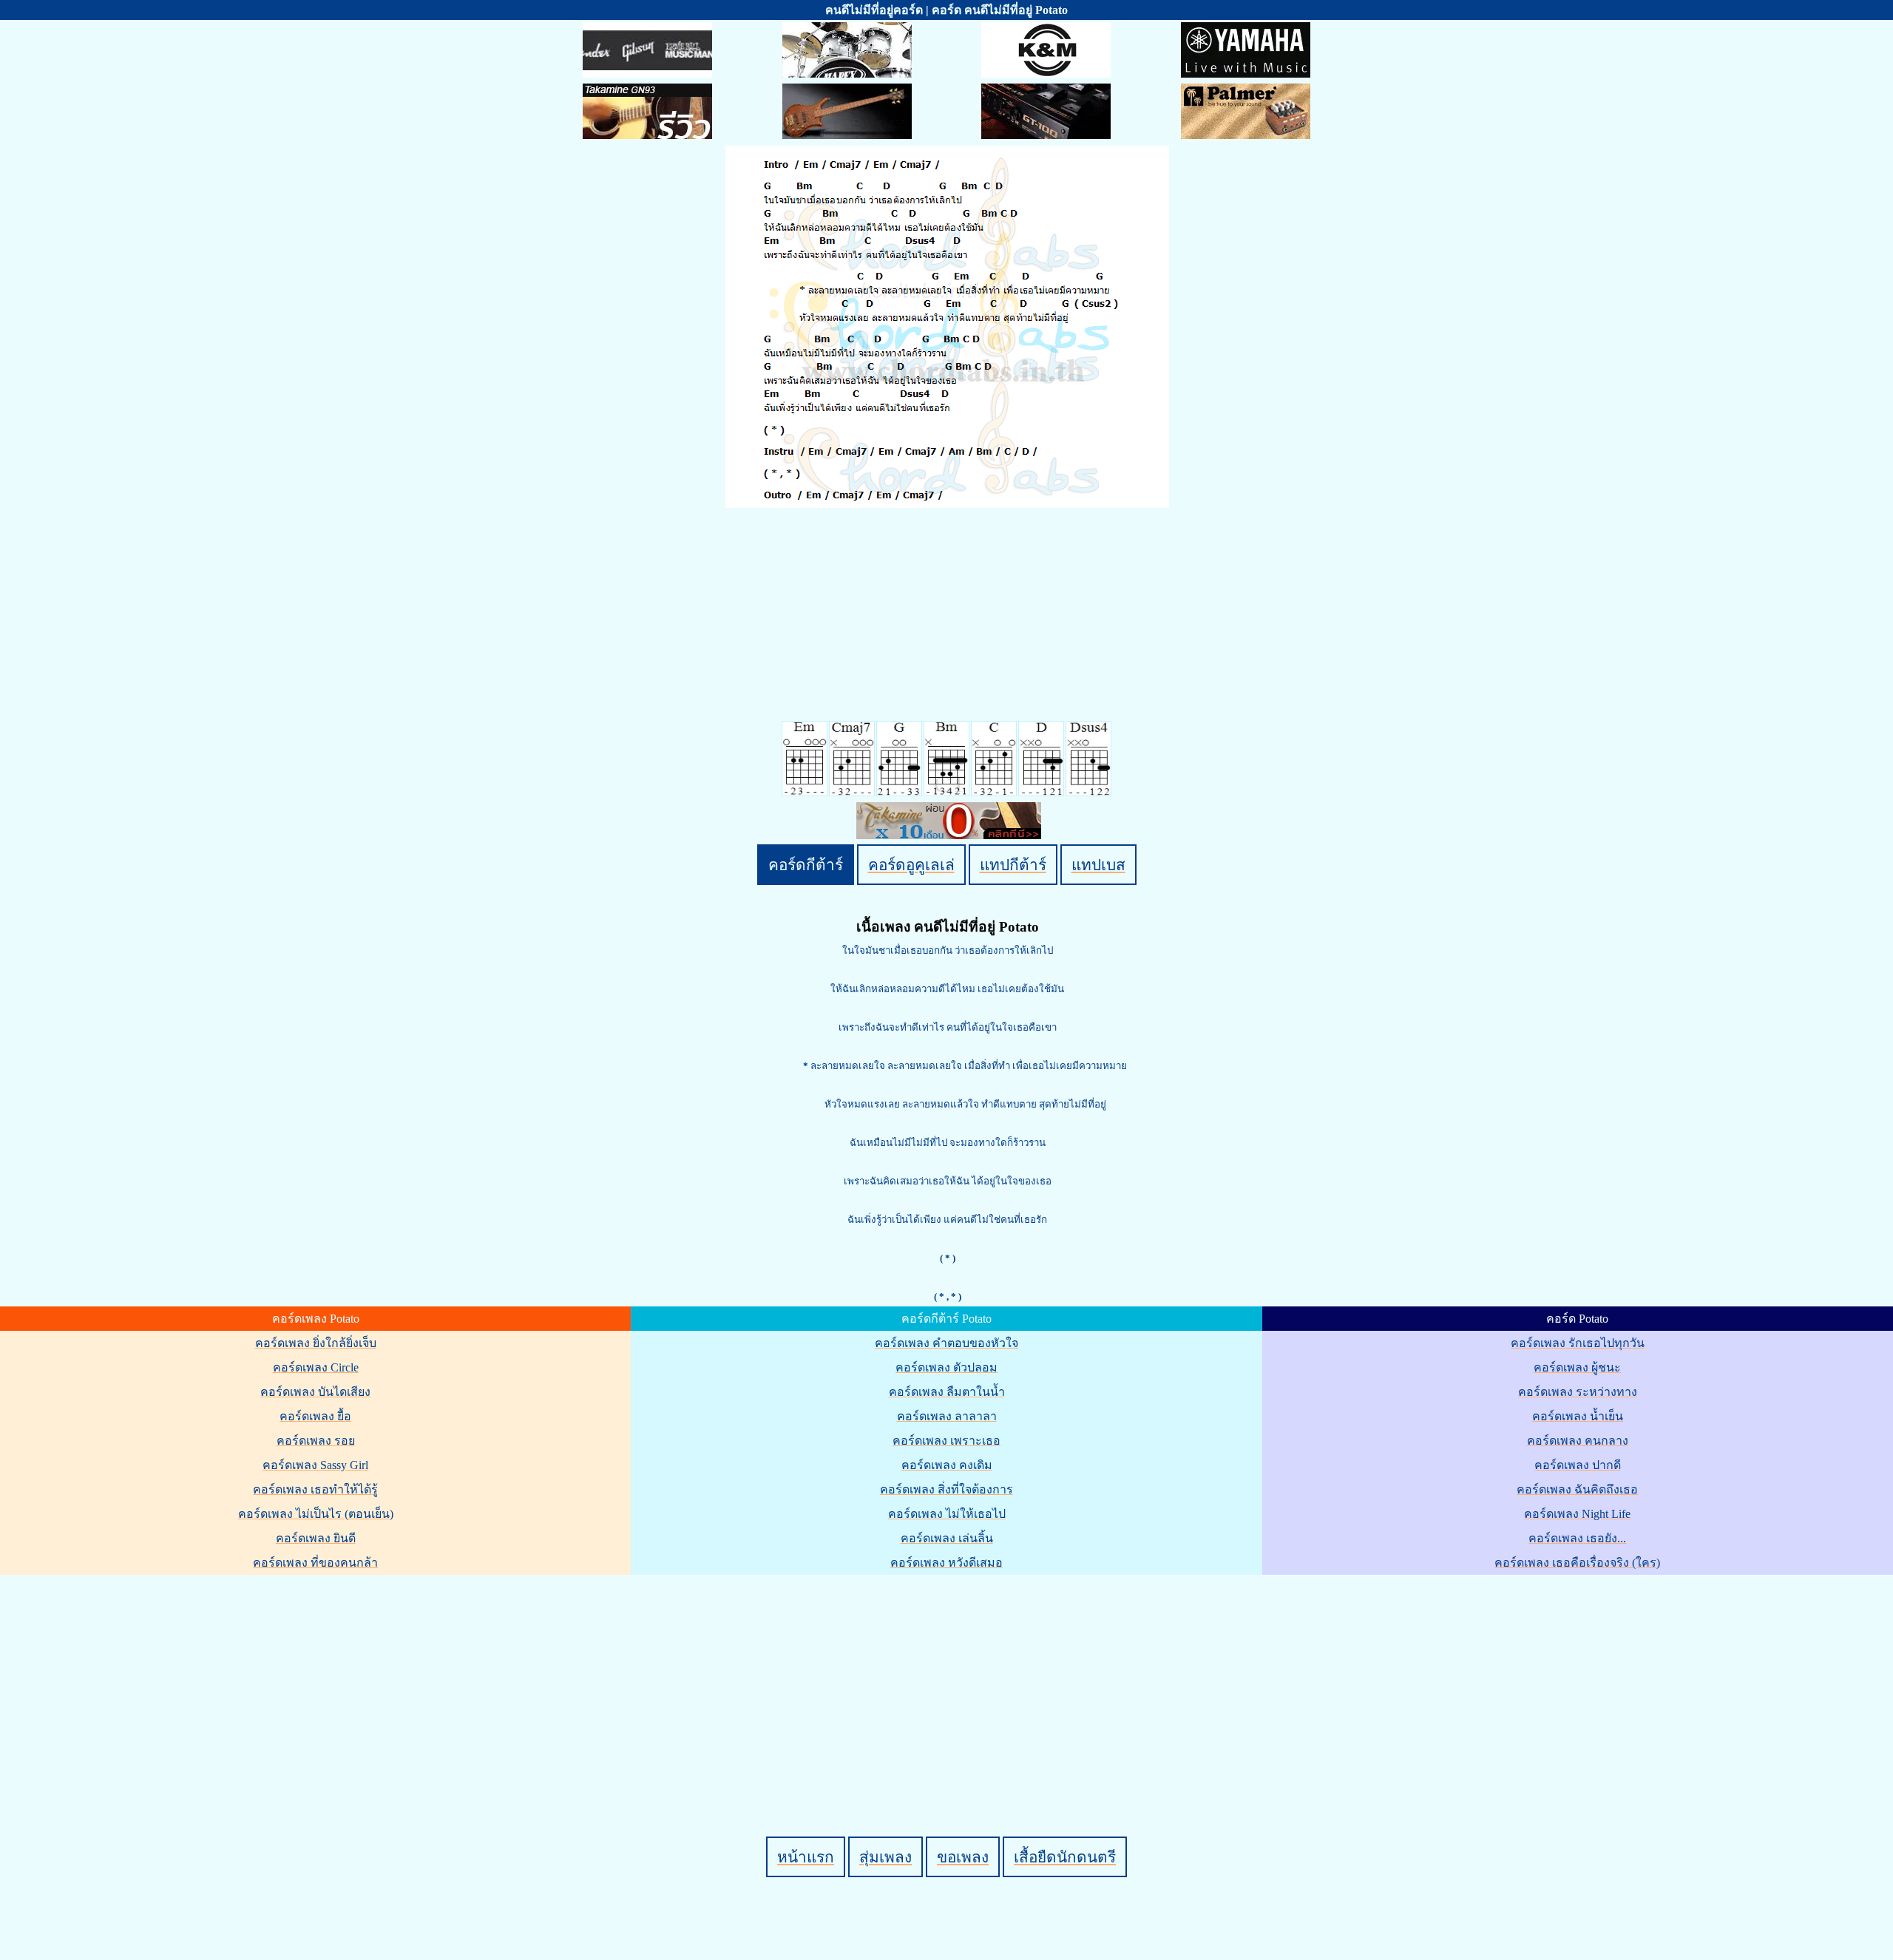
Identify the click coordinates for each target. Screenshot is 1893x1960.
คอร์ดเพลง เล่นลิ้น (947, 1538)
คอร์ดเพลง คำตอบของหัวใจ (946, 1343)
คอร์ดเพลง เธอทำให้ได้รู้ (315, 1489)
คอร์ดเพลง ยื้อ (315, 1416)
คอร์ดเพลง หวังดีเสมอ (946, 1563)
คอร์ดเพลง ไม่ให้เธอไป (947, 1514)
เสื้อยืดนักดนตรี (1065, 1857)
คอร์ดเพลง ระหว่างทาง (1578, 1392)
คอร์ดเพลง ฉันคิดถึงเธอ (1577, 1489)
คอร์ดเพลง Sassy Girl (315, 1465)
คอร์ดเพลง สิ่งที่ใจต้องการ (946, 1489)
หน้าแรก (806, 1857)
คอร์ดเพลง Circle (316, 1367)
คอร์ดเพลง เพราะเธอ (946, 1441)
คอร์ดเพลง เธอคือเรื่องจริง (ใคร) (1577, 1563)
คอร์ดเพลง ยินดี (316, 1538)
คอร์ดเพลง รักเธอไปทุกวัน (1578, 1343)
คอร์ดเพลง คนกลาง (1578, 1441)
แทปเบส (1098, 865)
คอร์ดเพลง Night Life (1577, 1514)
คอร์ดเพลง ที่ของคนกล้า (315, 1563)
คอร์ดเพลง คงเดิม (947, 1465)
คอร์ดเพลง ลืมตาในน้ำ (947, 1392)
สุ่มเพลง (885, 1857)
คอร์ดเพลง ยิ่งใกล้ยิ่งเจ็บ (316, 1343)
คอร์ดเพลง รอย (316, 1441)
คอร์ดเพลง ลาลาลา (947, 1416)
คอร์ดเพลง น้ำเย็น (1578, 1416)
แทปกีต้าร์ (1013, 865)
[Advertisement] (949, 1681)
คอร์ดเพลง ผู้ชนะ (1577, 1367)
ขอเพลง (963, 1857)
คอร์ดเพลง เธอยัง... (1577, 1538)
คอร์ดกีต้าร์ (806, 865)
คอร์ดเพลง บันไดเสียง (315, 1392)
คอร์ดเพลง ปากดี (1578, 1465)
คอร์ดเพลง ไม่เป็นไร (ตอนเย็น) (316, 1514)
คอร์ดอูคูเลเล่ (911, 865)
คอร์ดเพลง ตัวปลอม (946, 1367)
